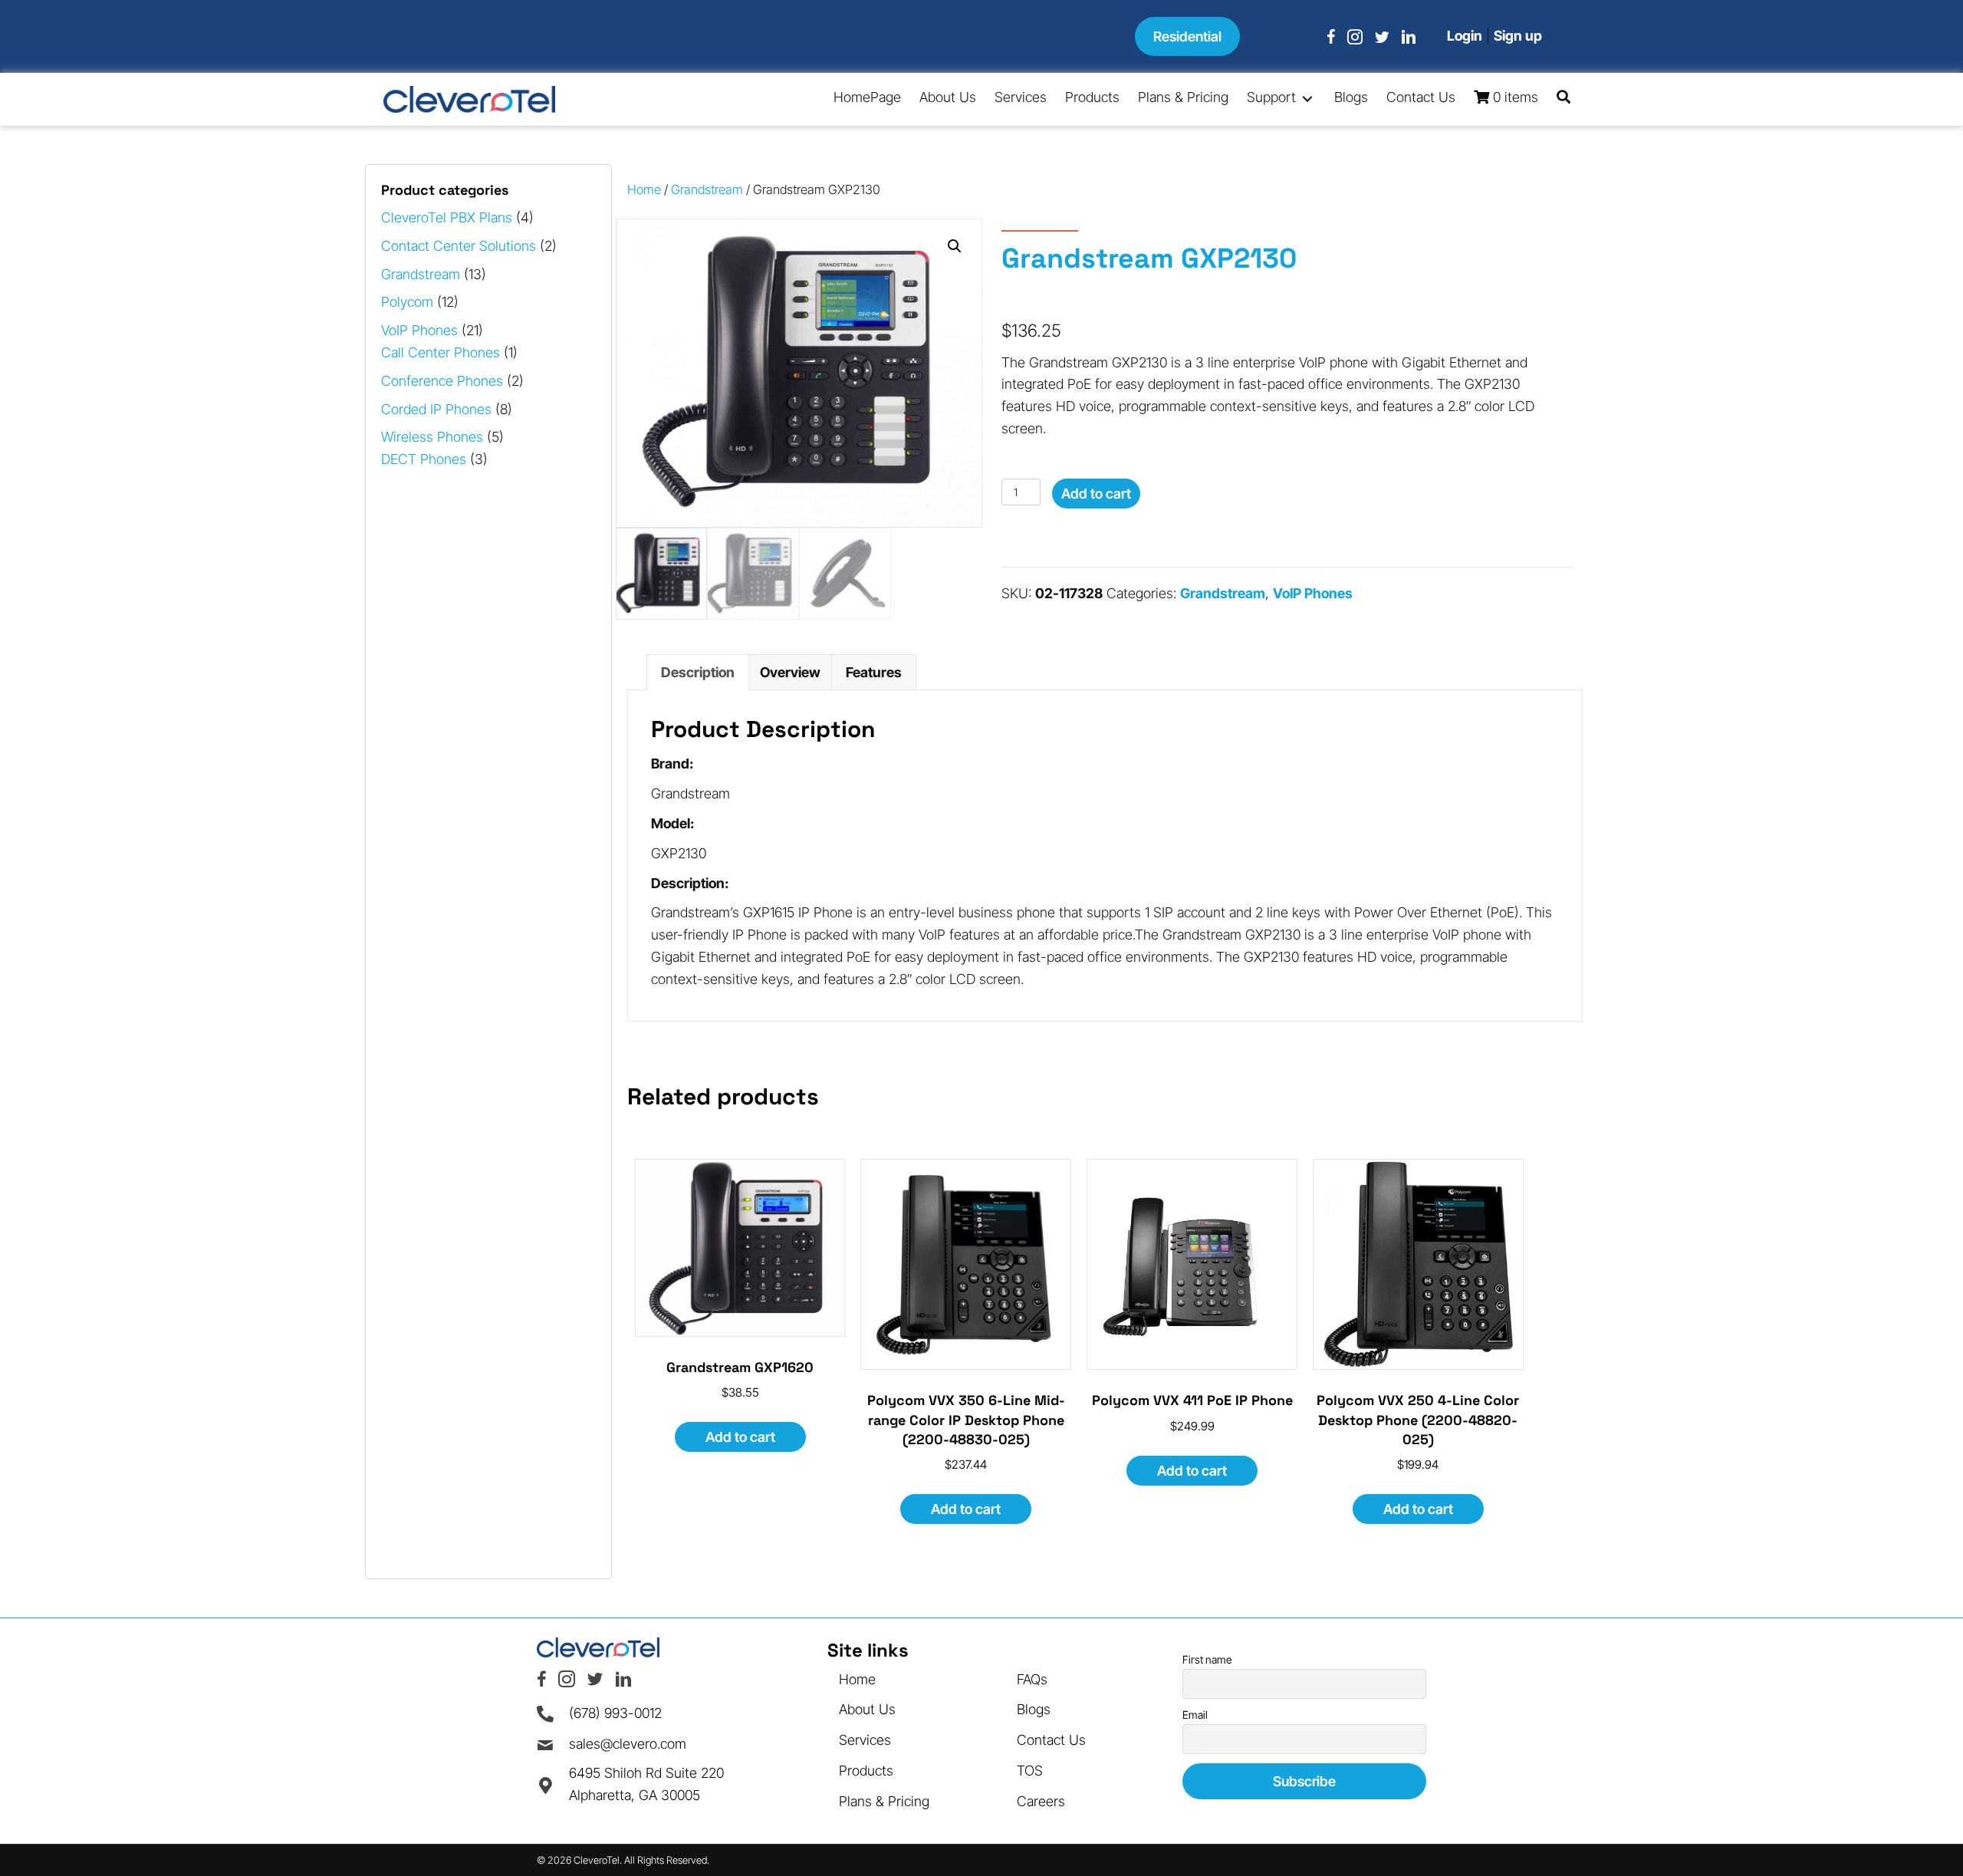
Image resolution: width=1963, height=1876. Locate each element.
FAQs (1032, 1679)
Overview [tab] (790, 672)
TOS (1030, 1771)
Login (1465, 36)
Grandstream (421, 274)
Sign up (1518, 36)
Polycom (407, 302)
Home (644, 189)
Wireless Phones (432, 437)
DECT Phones (424, 459)
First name (1207, 1659)
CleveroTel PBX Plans (447, 217)
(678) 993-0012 (615, 1713)
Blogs (1034, 1709)
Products (866, 1771)
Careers (1041, 1801)
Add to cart (1096, 494)
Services (865, 1740)
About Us (867, 1709)
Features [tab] (874, 672)
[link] (867, 99)
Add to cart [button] (740, 1437)
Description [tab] (698, 672)
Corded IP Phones (436, 409)
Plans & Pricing (884, 1801)
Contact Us (1051, 1740)
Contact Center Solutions (459, 246)
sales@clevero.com (628, 1744)
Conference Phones (442, 381)
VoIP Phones (419, 330)
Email (1195, 1715)
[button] (1307, 99)
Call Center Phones (441, 352)
